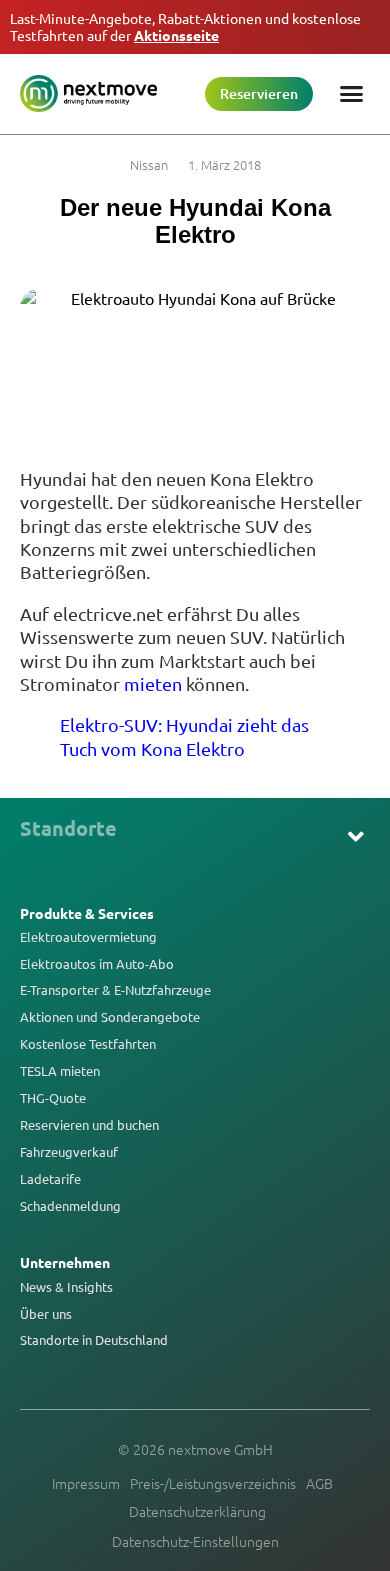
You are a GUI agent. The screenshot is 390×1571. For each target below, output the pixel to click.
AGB (319, 1483)
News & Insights (66, 1287)
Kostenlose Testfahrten (88, 1044)
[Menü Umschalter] (351, 93)
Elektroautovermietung (88, 937)
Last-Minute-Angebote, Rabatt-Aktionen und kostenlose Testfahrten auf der (185, 26)
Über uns (46, 1314)
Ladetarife (50, 1179)
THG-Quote (53, 1098)
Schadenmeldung (70, 1206)
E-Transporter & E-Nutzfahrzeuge (115, 990)
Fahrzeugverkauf (69, 1152)
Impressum (86, 1483)
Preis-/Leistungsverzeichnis (213, 1483)
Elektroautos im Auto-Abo (97, 964)
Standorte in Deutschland (94, 1340)
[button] (356, 837)
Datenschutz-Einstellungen (195, 1541)
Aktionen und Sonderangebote (110, 1017)
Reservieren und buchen (89, 1125)
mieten (153, 683)
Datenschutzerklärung (197, 1511)
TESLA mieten (60, 1071)
